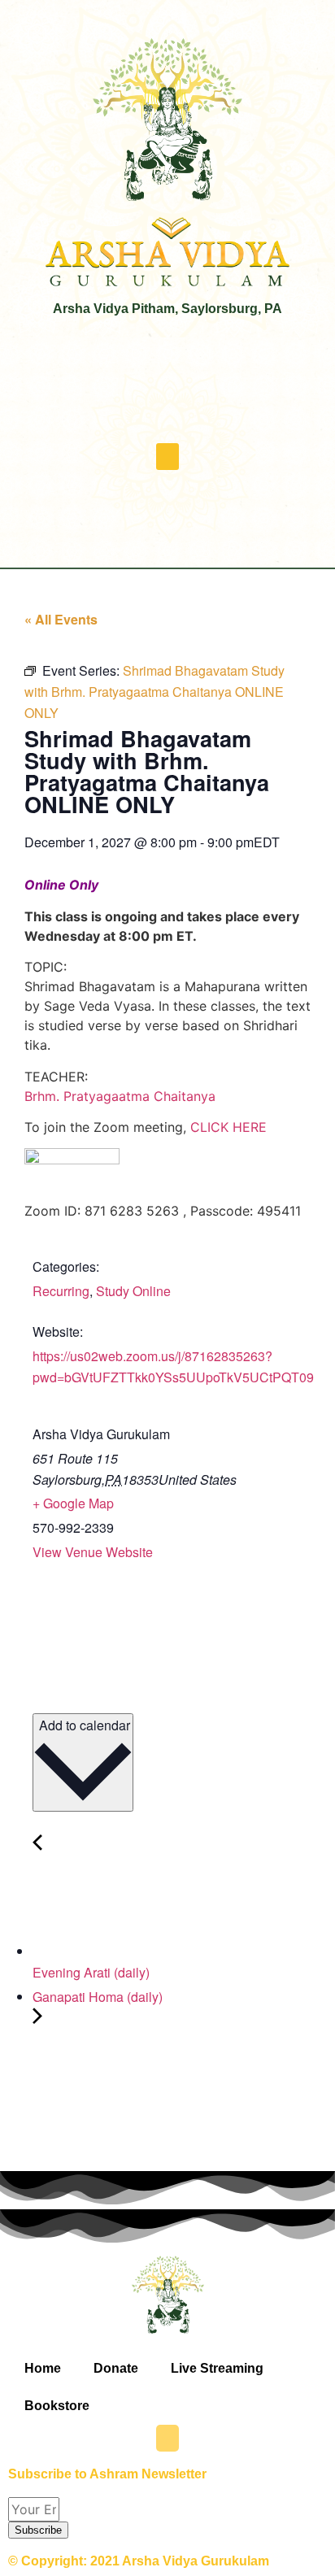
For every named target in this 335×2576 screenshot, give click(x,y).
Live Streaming (217, 2368)
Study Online (133, 1291)
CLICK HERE (228, 1127)
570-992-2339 (73, 1527)
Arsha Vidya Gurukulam (101, 1434)
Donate (116, 2368)
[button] (167, 457)
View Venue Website (93, 1552)
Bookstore (57, 2406)
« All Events (61, 619)
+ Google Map (73, 1503)
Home (43, 2368)
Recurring (61, 1291)
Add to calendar (83, 1725)
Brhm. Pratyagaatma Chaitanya (120, 1096)
